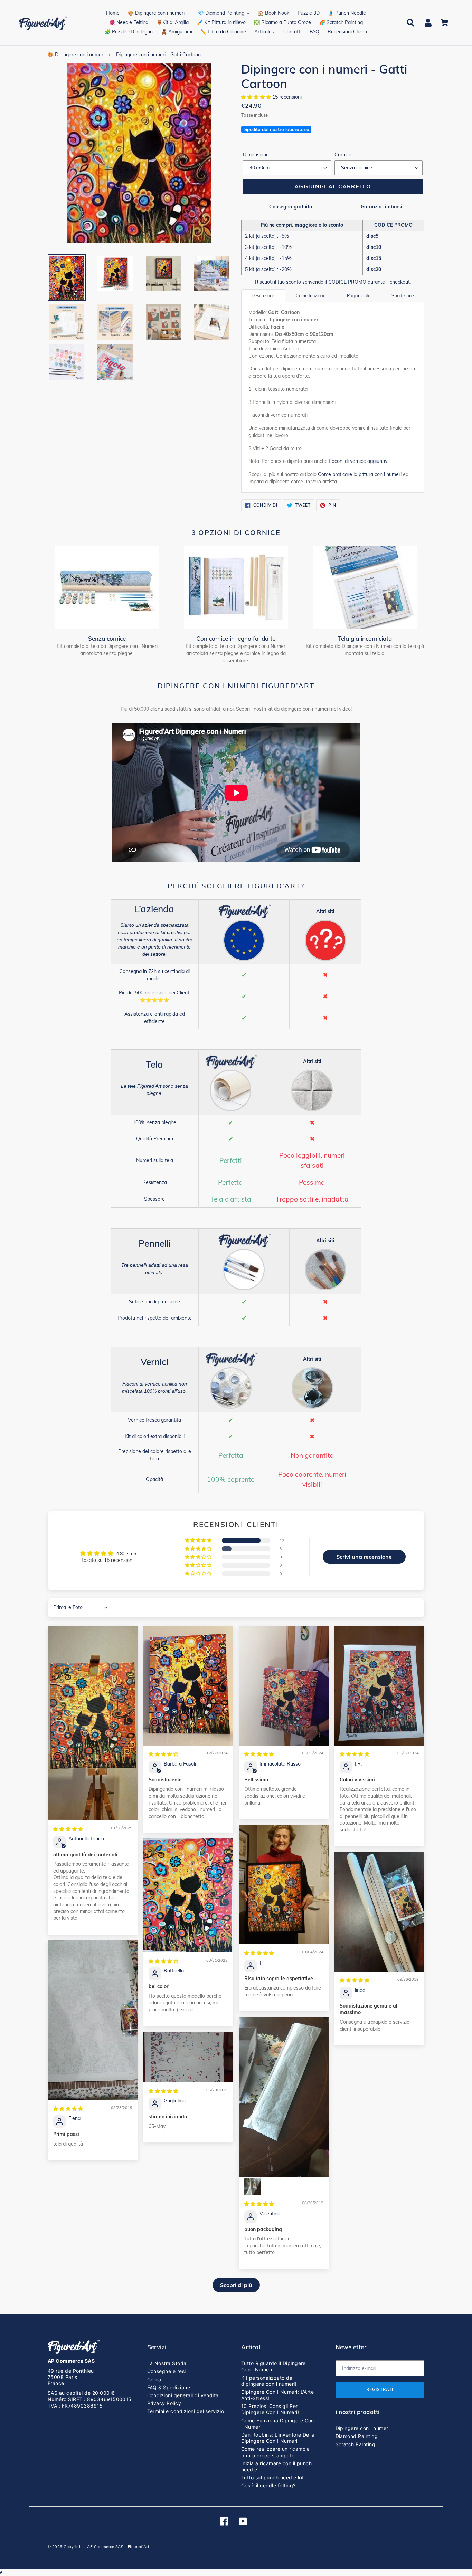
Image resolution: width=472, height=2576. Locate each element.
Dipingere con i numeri (363, 2428)
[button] (257, 97)
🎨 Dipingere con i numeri (76, 55)
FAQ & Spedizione (169, 2387)
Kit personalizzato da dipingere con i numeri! (269, 2381)
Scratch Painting (356, 2444)
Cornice (343, 155)
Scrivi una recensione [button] (364, 1557)
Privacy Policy (164, 2403)
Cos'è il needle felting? (268, 2485)
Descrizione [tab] (263, 295)
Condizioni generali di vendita (183, 2395)
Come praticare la (360, 474)
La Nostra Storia (167, 2363)
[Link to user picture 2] (253, 2187)
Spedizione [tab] (403, 295)
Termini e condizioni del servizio (186, 2411)
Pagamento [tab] (359, 295)
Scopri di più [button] (236, 2285)
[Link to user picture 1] (93, 1723)
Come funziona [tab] (311, 295)
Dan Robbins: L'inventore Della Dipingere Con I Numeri (278, 2438)
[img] (68, 1829)
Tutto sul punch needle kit (272, 2477)
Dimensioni (255, 155)
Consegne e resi (167, 2371)
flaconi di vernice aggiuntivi (359, 461)
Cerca (154, 2379)
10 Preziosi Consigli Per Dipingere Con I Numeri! (270, 2409)
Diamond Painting (357, 2436)
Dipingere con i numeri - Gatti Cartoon (158, 55)
